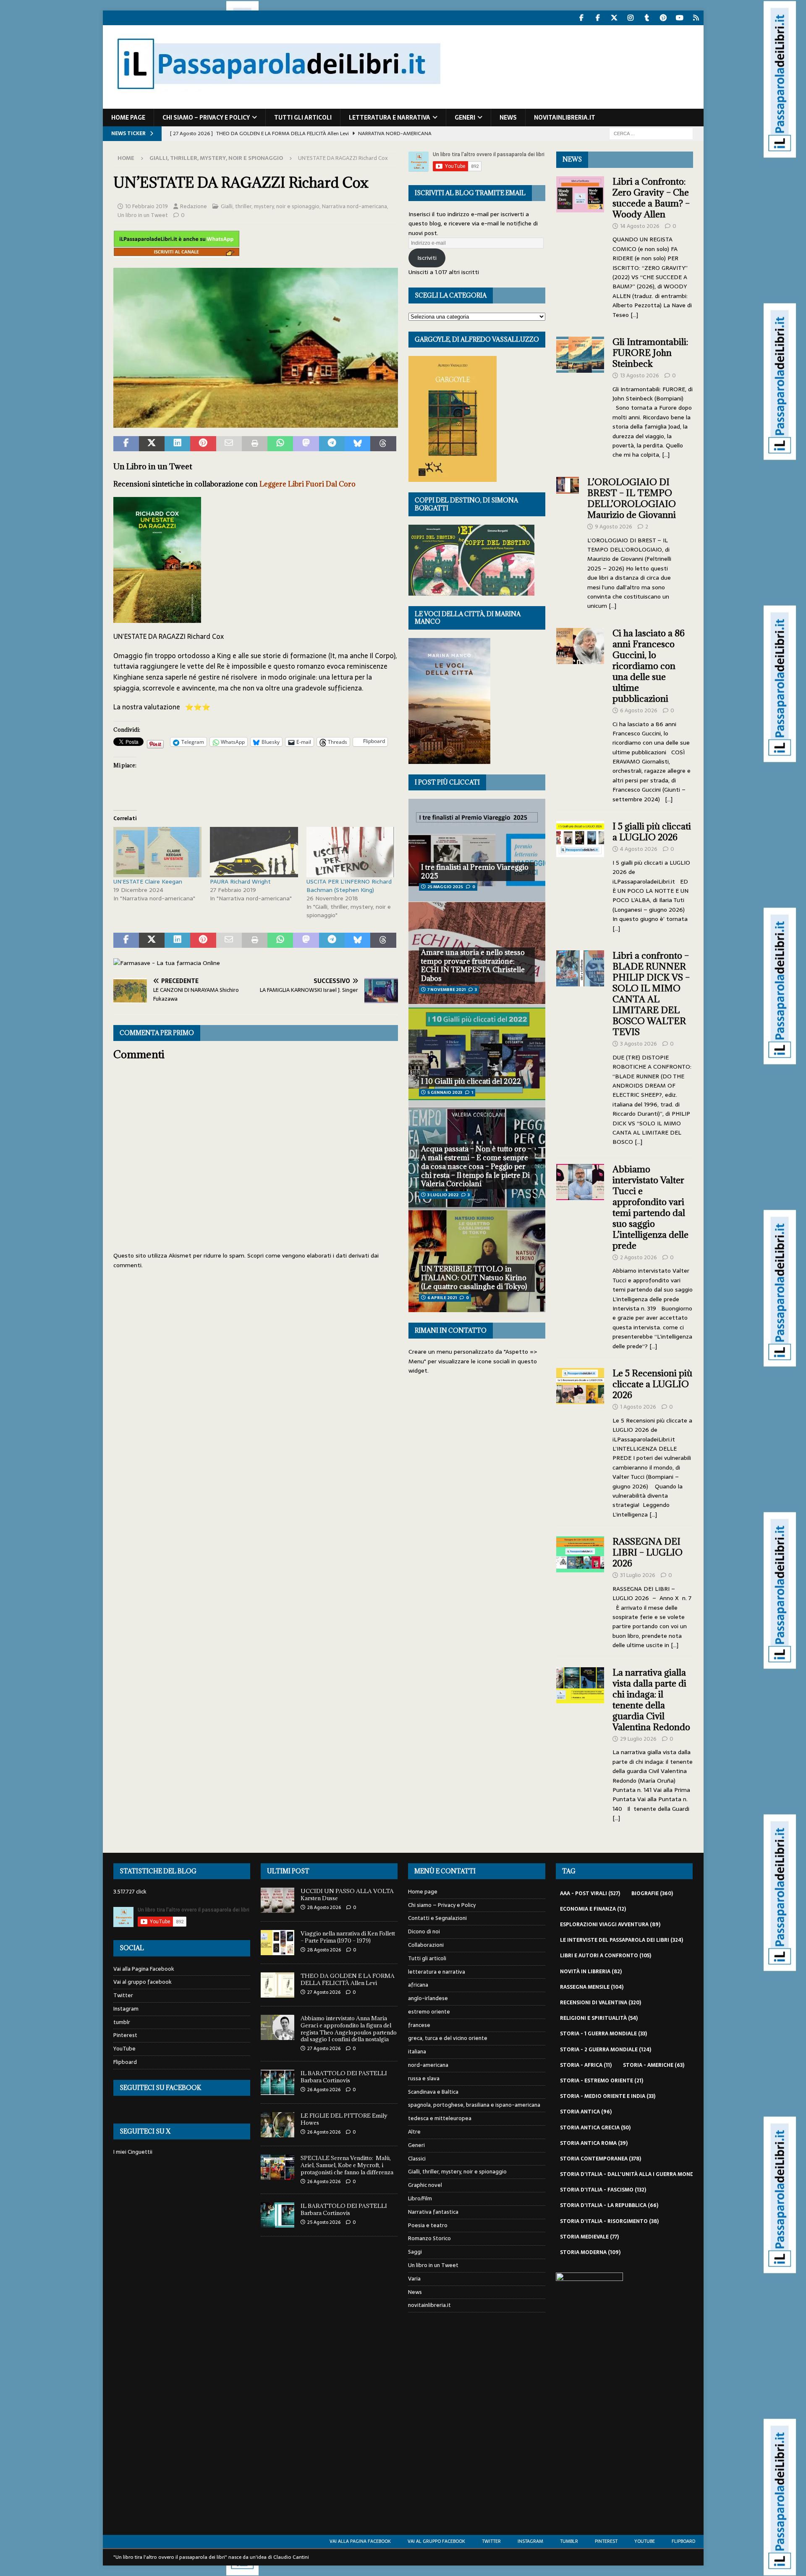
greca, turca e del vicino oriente (448, 2038)
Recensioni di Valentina (601, 2003)
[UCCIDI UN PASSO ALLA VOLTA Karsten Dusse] (277, 1900)
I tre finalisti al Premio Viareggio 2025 (475, 872)
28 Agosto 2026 (324, 1907)
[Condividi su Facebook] (126, 444)
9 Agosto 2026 (614, 527)
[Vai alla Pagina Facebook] (582, 18)
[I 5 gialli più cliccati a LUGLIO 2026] (580, 875)
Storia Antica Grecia (595, 2128)
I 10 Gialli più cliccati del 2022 (471, 1081)
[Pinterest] (663, 18)
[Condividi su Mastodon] (306, 444)
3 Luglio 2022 (443, 1195)
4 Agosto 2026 (639, 849)
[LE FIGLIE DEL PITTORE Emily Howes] (277, 2125)
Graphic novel (425, 2185)
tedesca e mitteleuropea (440, 2118)
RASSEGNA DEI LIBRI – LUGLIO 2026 (648, 1552)
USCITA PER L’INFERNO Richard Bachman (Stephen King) (349, 886)
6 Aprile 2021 (442, 1298)
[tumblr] (647, 18)
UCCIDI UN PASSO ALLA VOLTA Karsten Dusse (347, 1895)
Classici (417, 2159)
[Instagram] (631, 18)
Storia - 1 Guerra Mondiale (603, 2034)
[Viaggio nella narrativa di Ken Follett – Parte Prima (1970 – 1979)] (277, 1943)
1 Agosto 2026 (638, 1407)
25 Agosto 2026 (324, 2222)
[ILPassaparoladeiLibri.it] (278, 104)
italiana (417, 2052)
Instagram (126, 2009)
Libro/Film (420, 2198)
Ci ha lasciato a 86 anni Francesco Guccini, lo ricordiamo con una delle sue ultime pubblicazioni (649, 666)
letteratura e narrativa (390, 118)
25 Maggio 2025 (445, 887)
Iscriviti (427, 258)
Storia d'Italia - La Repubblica (609, 2205)
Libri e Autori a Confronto (606, 1956)
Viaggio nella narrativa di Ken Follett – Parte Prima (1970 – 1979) (348, 1937)
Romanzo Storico (429, 2238)
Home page (128, 118)
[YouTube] (680, 18)
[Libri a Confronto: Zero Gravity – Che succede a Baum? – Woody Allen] (580, 246)
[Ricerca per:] (651, 133)
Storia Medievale (589, 2237)
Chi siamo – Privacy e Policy (206, 118)
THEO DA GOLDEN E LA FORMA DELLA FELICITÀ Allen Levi (348, 1979)
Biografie (652, 1893)
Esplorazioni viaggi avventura (610, 1925)
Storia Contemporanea (601, 2159)
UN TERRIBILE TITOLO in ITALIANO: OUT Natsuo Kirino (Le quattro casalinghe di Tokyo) (474, 1278)
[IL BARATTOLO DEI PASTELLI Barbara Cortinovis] (277, 2082)
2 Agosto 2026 (639, 1257)
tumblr (122, 2022)
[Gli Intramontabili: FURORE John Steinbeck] (580, 396)
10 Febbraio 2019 (147, 206)
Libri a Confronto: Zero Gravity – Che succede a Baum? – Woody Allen (651, 198)
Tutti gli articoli (303, 118)
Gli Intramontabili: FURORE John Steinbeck (650, 353)
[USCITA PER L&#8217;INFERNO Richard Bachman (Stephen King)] (351, 852)
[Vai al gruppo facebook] (598, 18)
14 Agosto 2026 (640, 226)
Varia (414, 2279)
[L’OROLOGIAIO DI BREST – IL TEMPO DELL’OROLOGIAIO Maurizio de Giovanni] (568, 542)
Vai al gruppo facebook (143, 1982)
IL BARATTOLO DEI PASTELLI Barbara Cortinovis (344, 2077)
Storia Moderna (590, 2252)
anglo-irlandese (428, 1998)
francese (419, 2025)
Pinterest (125, 2035)
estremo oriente (429, 2012)
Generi (465, 118)
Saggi (415, 2252)
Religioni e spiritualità (599, 2018)
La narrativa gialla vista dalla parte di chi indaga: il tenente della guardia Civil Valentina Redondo (651, 1700)
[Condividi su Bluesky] (357, 444)
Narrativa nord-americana (355, 206)
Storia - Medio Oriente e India (608, 2096)
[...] (634, 315)
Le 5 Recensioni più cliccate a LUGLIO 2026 (652, 1384)
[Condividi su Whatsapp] (280, 444)
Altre (414, 2132)
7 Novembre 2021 (446, 990)
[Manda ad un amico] (229, 444)
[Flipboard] (696, 18)
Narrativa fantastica (433, 2212)
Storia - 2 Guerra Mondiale (606, 2050)
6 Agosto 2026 (639, 710)
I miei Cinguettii (133, 2152)
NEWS (572, 159)
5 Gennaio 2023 (445, 1092)
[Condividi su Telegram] (332, 444)
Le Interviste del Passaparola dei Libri (622, 1940)
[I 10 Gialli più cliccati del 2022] (477, 1055)
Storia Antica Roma (594, 2143)
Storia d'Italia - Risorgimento (609, 2221)
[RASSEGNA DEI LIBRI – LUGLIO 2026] (580, 1591)
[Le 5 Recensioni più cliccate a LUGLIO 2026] (580, 1441)
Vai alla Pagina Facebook (144, 1969)
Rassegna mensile (592, 1987)
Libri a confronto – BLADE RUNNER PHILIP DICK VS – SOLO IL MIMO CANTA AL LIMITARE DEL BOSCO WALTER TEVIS (651, 994)
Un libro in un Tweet (143, 215)
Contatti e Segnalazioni (437, 1918)
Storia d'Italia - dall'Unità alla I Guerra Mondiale (637, 2174)
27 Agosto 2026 (324, 1992)
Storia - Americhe (654, 2065)
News (508, 118)
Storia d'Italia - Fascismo (603, 2190)
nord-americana (428, 2065)
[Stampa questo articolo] (255, 444)
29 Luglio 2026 (638, 1739)
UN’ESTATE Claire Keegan (148, 881)
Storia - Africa (586, 2065)
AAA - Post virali (590, 1893)
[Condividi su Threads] (383, 444)
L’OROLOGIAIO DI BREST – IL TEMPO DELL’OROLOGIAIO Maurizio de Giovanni (633, 498)
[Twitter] (614, 18)
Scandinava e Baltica (433, 2092)
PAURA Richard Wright (240, 881)
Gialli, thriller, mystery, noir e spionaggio (270, 206)
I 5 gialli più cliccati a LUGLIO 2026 (652, 832)
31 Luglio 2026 (638, 1575)
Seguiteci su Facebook (160, 2088)
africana (418, 1985)
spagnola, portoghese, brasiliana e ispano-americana (474, 2105)
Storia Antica (586, 2112)
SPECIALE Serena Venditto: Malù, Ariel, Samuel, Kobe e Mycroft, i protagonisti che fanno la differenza (347, 2165)
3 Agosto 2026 (639, 1044)
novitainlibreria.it (565, 118)
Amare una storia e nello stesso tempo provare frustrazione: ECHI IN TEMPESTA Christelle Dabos (473, 965)
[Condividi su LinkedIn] (177, 444)
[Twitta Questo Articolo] (152, 444)
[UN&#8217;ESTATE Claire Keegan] (157, 852)
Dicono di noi (424, 1931)
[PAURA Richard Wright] (254, 852)
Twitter (123, 1995)
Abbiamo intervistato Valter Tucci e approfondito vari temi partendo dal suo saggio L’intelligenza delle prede (650, 1207)
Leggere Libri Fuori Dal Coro (307, 484)
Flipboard (125, 2062)
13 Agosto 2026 (640, 375)
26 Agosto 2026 (324, 2090)
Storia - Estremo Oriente (602, 2081)
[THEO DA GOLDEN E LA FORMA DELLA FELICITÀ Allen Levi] (277, 1985)
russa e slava (424, 2078)
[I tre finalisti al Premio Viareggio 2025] (477, 850)
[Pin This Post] (203, 444)
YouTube (124, 2049)
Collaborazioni (426, 1945)
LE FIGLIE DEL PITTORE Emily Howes (344, 2119)
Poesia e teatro (428, 2225)
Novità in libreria (591, 1972)
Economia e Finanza (593, 1909)
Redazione (194, 206)
